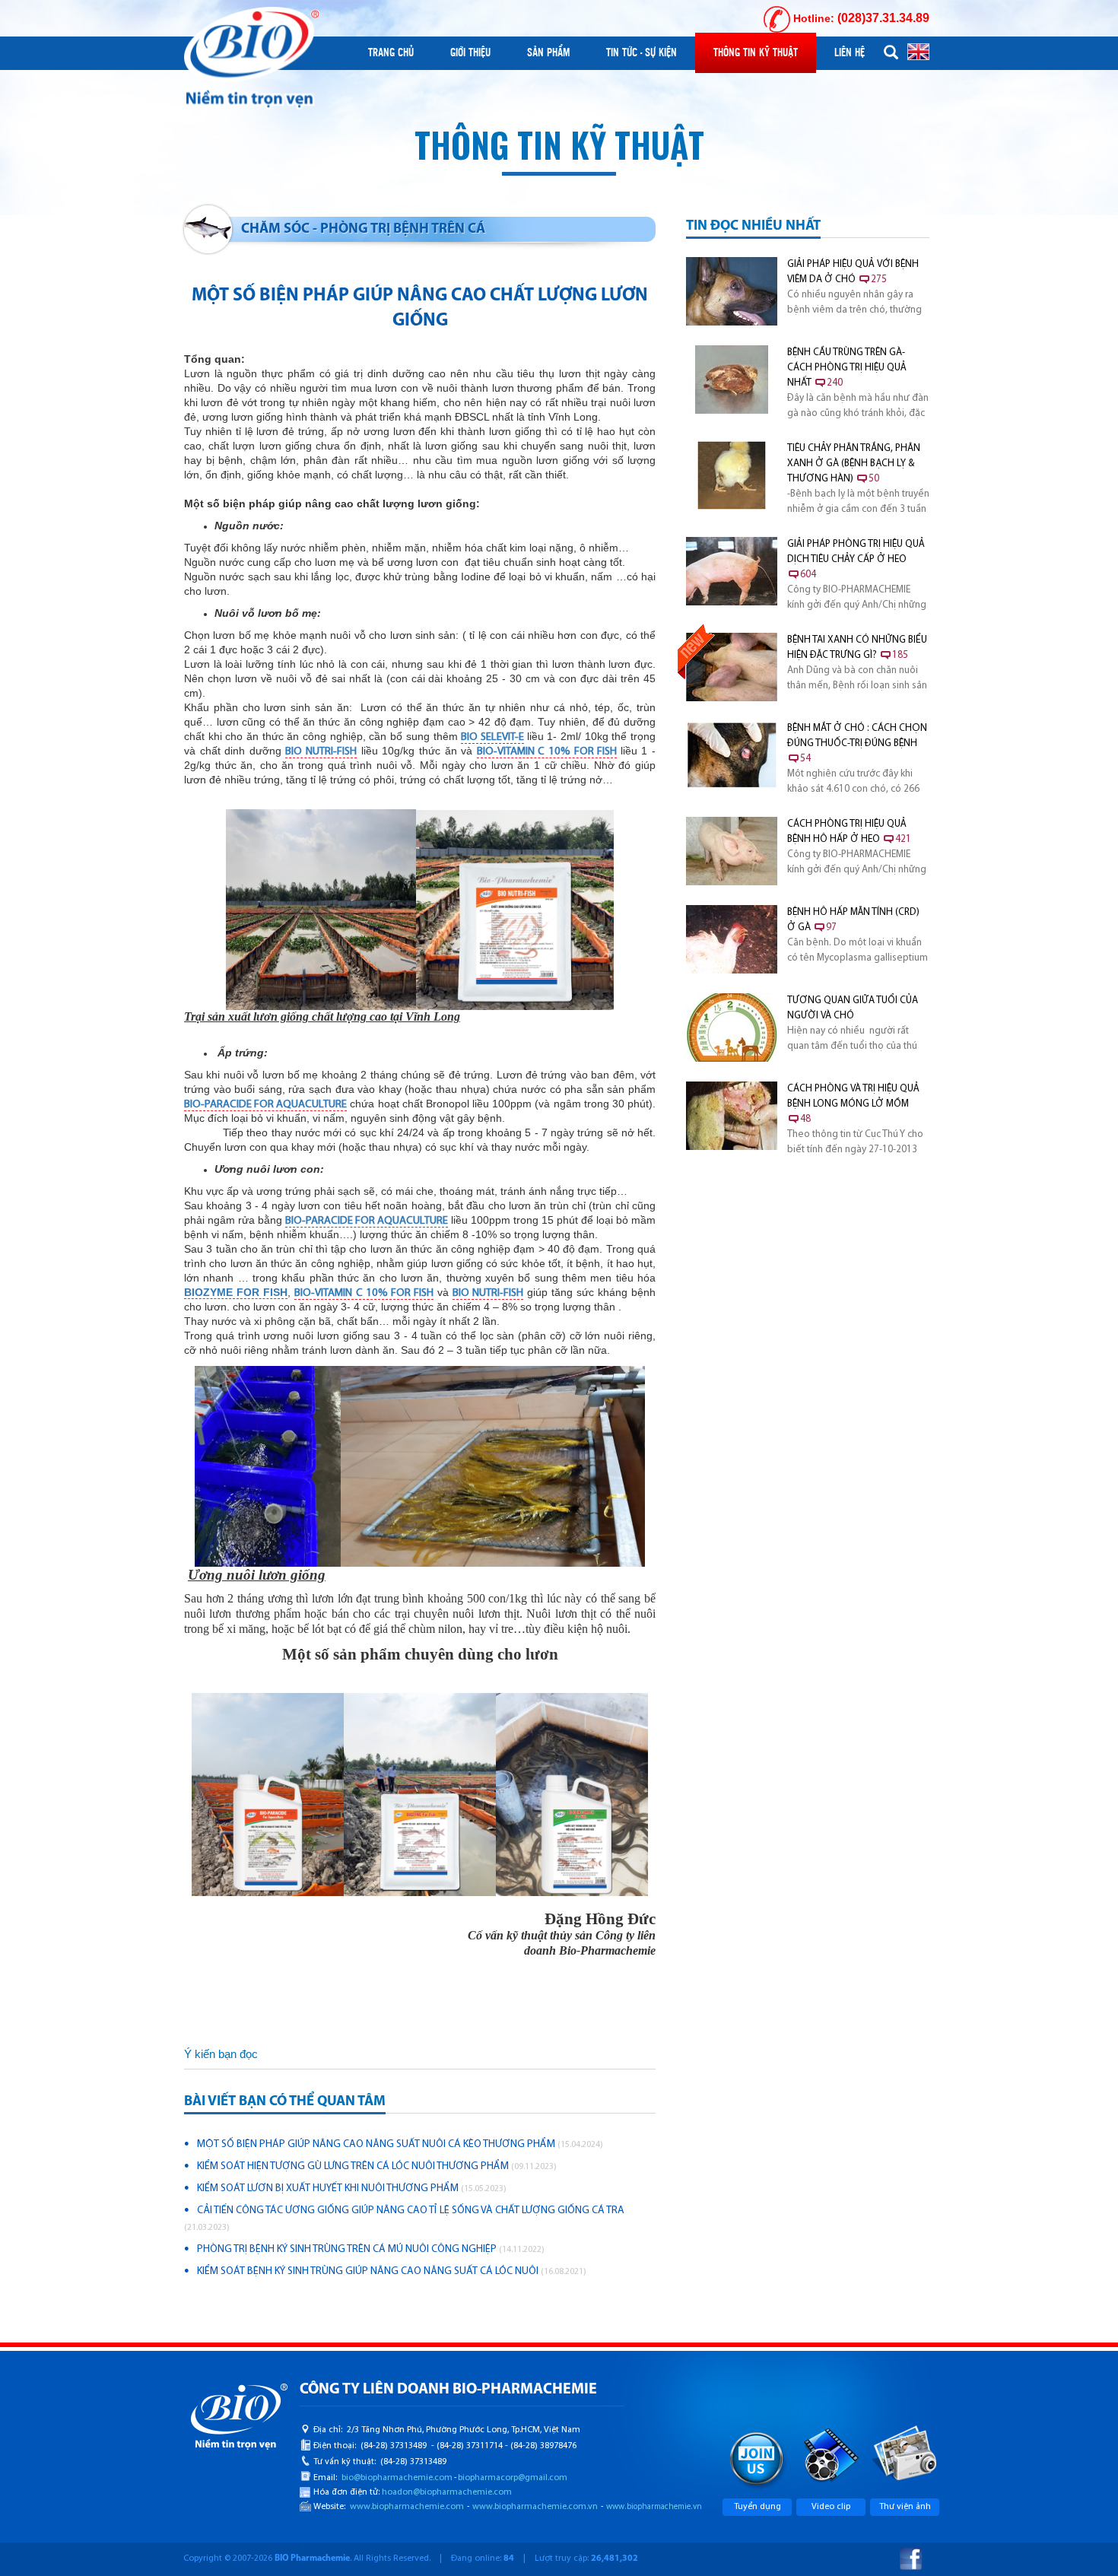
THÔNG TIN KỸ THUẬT (756, 52)
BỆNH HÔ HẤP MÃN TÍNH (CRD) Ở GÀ (853, 920)
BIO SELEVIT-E (492, 737)
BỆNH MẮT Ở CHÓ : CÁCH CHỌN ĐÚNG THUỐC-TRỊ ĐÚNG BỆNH (857, 743)
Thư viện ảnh (905, 2507)
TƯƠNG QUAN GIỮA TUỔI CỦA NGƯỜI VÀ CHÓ (853, 1008)
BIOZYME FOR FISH (236, 1292)
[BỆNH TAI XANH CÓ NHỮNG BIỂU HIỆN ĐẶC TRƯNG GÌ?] (732, 667)
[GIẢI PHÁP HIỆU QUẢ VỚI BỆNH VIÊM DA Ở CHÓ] (732, 291)
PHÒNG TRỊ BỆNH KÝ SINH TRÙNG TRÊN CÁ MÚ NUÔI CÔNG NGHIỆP (371, 2249)
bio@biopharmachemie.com (397, 2478)
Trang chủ (391, 52)
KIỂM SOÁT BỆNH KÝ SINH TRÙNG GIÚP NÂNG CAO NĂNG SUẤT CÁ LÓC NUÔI (392, 2271)
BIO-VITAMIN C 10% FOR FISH (547, 752)
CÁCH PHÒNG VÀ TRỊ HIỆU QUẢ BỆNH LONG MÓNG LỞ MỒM (853, 1104)
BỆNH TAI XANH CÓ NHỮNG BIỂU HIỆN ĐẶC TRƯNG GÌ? (857, 648)
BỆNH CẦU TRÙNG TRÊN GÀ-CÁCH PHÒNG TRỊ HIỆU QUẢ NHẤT (847, 368)
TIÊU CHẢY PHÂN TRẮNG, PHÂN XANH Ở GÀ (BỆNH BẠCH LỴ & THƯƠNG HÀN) (854, 464)
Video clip (831, 2507)
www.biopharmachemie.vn (654, 2507)
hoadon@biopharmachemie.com (447, 2492)
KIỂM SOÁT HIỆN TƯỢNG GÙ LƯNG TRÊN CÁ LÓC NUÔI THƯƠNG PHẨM (377, 2166)
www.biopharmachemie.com (407, 2507)
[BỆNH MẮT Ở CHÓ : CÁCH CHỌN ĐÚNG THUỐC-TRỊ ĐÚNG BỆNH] (732, 755)
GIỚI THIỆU (470, 52)
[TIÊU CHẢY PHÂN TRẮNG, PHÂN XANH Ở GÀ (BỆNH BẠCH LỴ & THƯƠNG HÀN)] (732, 475)
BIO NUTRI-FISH (321, 752)
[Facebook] (911, 2559)
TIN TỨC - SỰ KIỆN (642, 52)
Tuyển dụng (758, 2507)
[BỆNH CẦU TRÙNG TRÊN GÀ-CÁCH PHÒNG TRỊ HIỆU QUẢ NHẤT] (732, 380)
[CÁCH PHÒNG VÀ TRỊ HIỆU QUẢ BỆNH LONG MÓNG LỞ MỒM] (732, 1116)
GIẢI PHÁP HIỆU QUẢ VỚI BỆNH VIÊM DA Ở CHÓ (853, 272)
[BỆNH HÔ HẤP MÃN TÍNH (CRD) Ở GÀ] (732, 939)
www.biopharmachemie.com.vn (535, 2507)
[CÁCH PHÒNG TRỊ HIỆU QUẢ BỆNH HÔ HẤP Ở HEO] (732, 851)
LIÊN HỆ (850, 52)
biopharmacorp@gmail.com (513, 2478)
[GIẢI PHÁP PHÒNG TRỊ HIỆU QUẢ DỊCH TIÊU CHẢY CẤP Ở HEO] (732, 571)
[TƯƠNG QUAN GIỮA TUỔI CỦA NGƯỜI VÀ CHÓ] (732, 1028)
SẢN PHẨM (548, 52)
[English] (918, 51)
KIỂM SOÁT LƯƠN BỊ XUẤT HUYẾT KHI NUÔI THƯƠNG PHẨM (352, 2188)
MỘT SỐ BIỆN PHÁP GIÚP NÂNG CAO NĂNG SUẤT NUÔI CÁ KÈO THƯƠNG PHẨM (400, 2144)
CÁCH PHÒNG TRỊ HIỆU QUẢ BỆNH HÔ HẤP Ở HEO (849, 832)
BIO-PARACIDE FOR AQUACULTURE (265, 1105)
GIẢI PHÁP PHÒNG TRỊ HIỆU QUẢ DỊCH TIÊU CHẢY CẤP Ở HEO (856, 559)
